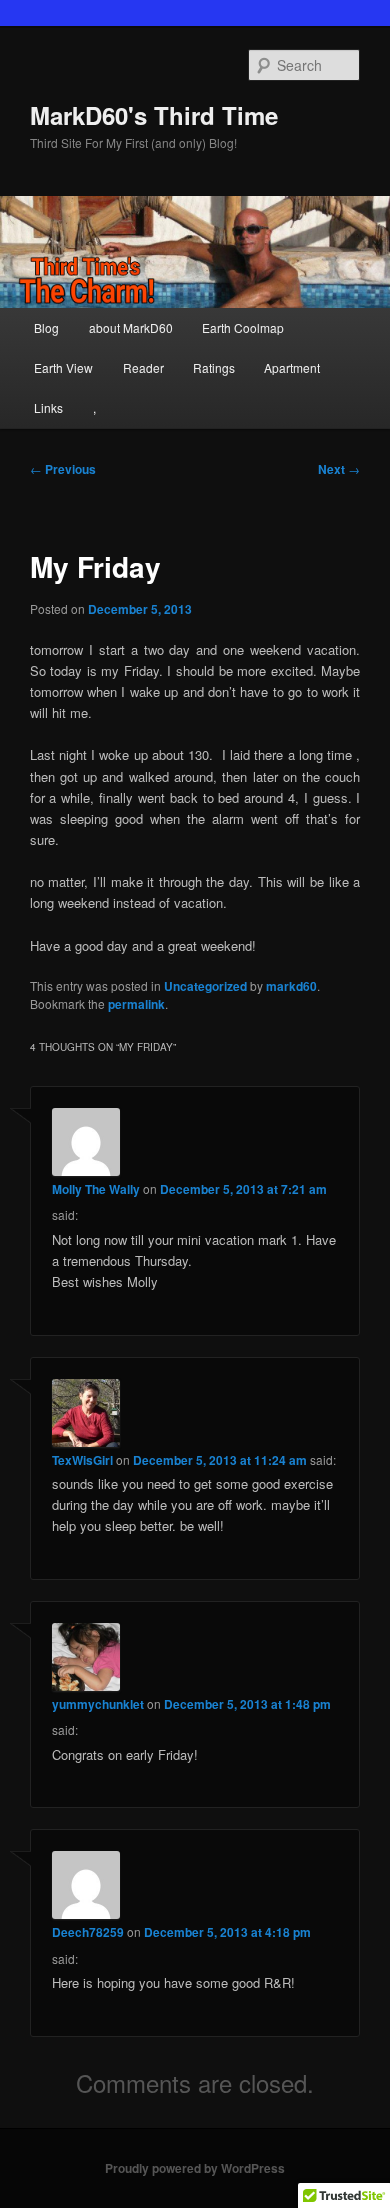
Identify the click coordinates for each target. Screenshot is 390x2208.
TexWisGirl (82, 1460)
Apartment (292, 367)
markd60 (291, 986)
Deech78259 (88, 1932)
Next (339, 469)
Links (48, 407)
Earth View (63, 367)
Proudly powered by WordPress (195, 2168)
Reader (143, 367)
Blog (46, 327)
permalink (136, 1004)
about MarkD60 (131, 327)
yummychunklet (98, 1704)
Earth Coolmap (243, 327)
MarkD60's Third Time (154, 115)
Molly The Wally (96, 1189)
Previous (63, 469)
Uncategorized (205, 986)
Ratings (214, 367)
